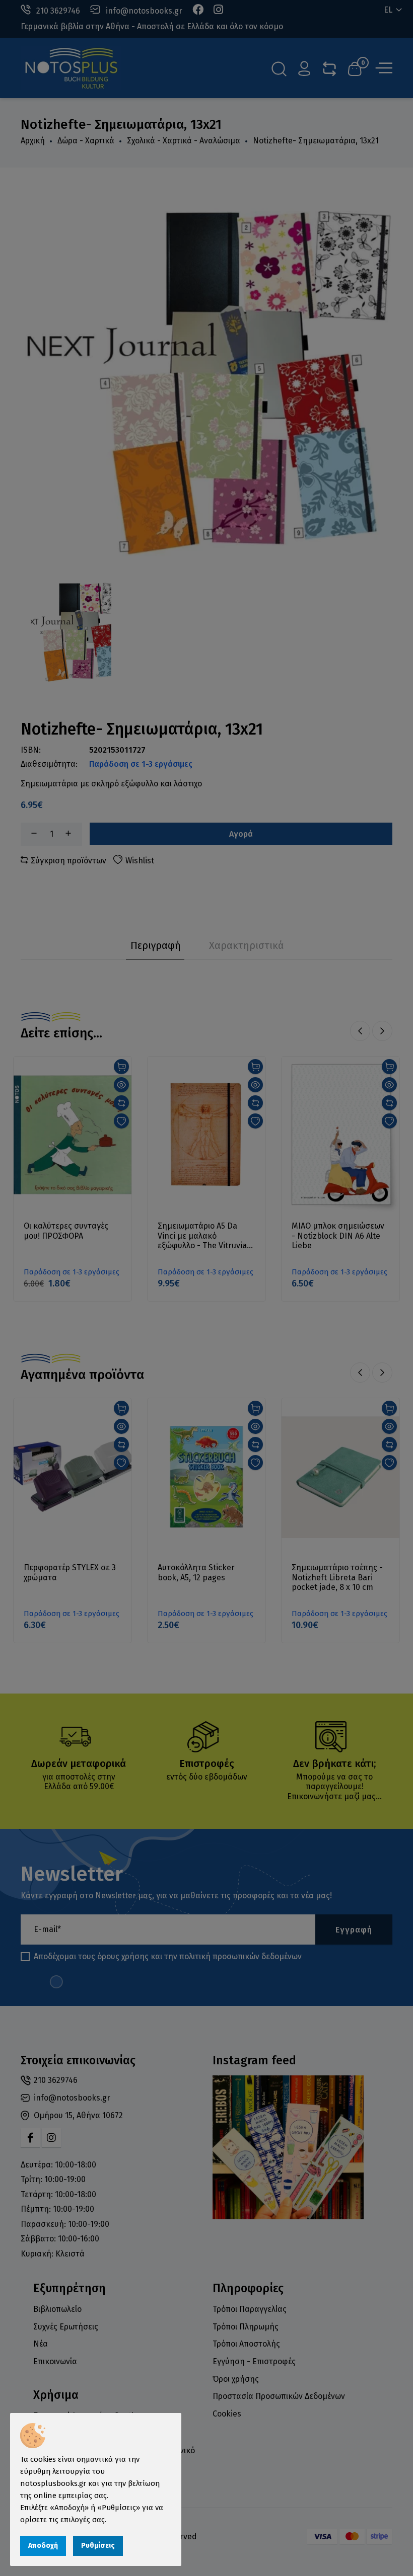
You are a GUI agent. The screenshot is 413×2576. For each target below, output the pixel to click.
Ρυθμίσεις (98, 2546)
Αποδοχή (43, 2546)
